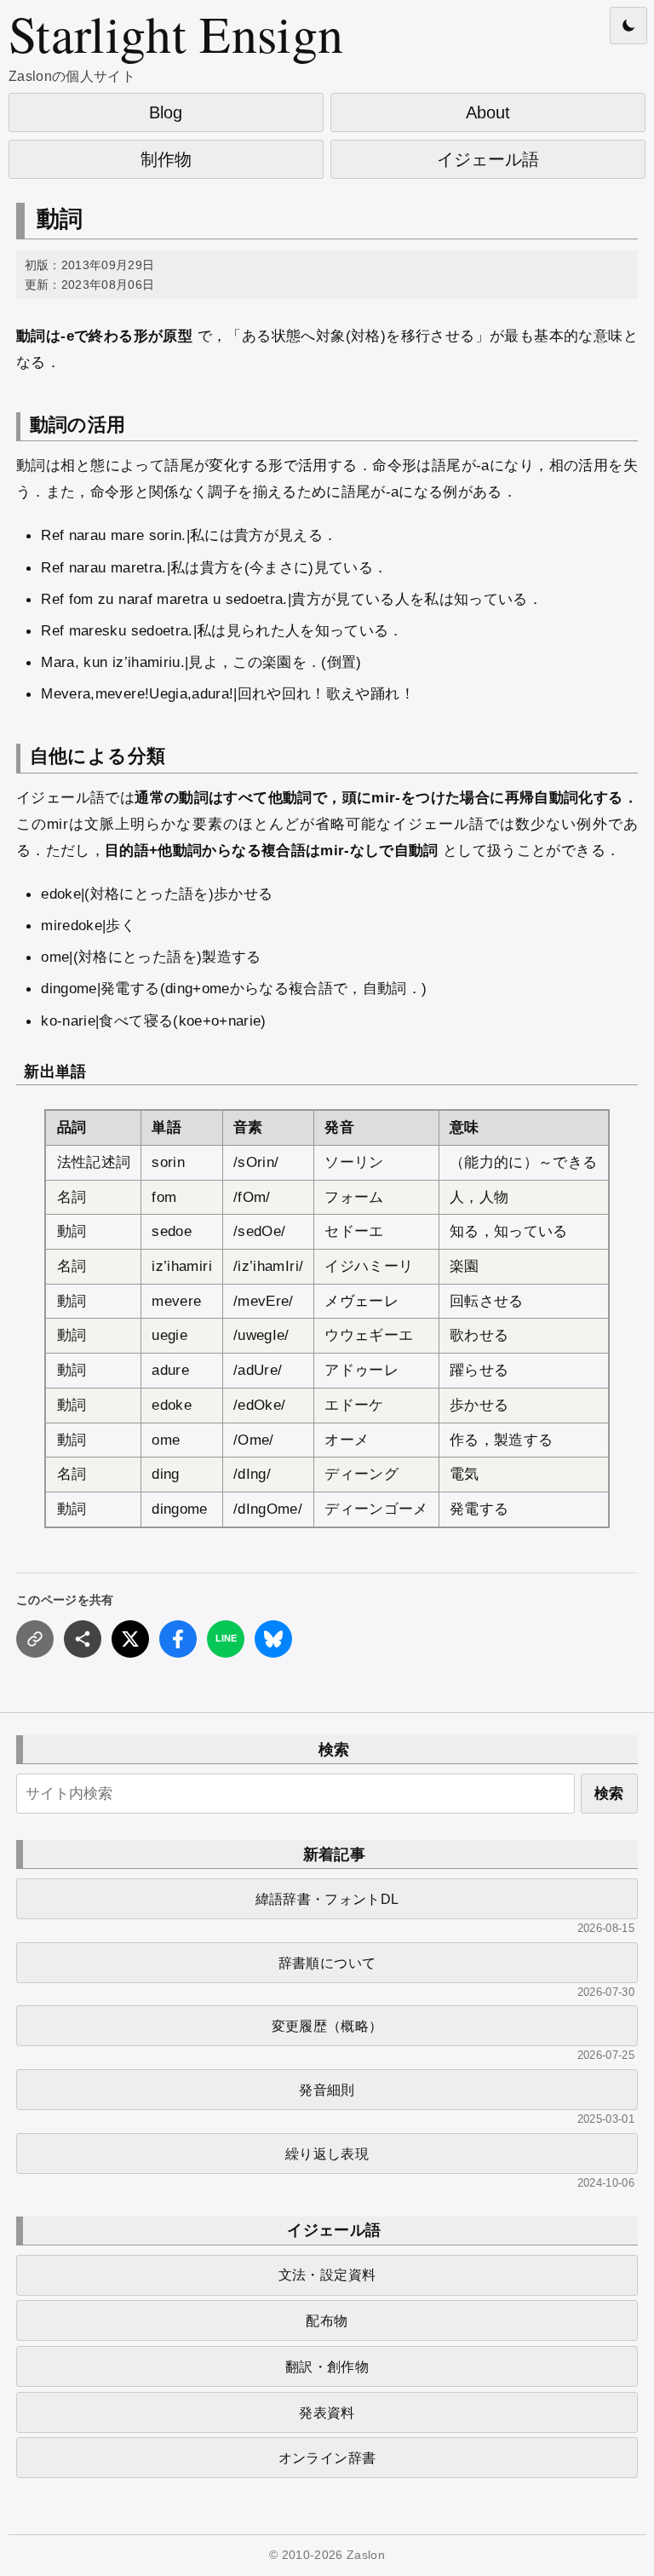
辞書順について (327, 1963)
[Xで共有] (130, 1639)
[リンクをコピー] (35, 1639)
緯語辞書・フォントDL (327, 1899)
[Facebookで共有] (178, 1639)
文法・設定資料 (327, 2274)
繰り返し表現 (327, 2153)
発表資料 (327, 2412)
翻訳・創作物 (327, 2366)
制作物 (166, 159)
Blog (166, 112)
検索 (609, 1793)
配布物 (327, 2320)
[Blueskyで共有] (273, 1639)
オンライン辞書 (327, 2458)
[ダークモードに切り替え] (628, 26)
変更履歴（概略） (327, 2026)
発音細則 (327, 2090)
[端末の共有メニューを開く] (83, 1639)
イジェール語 (488, 159)
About (488, 112)
